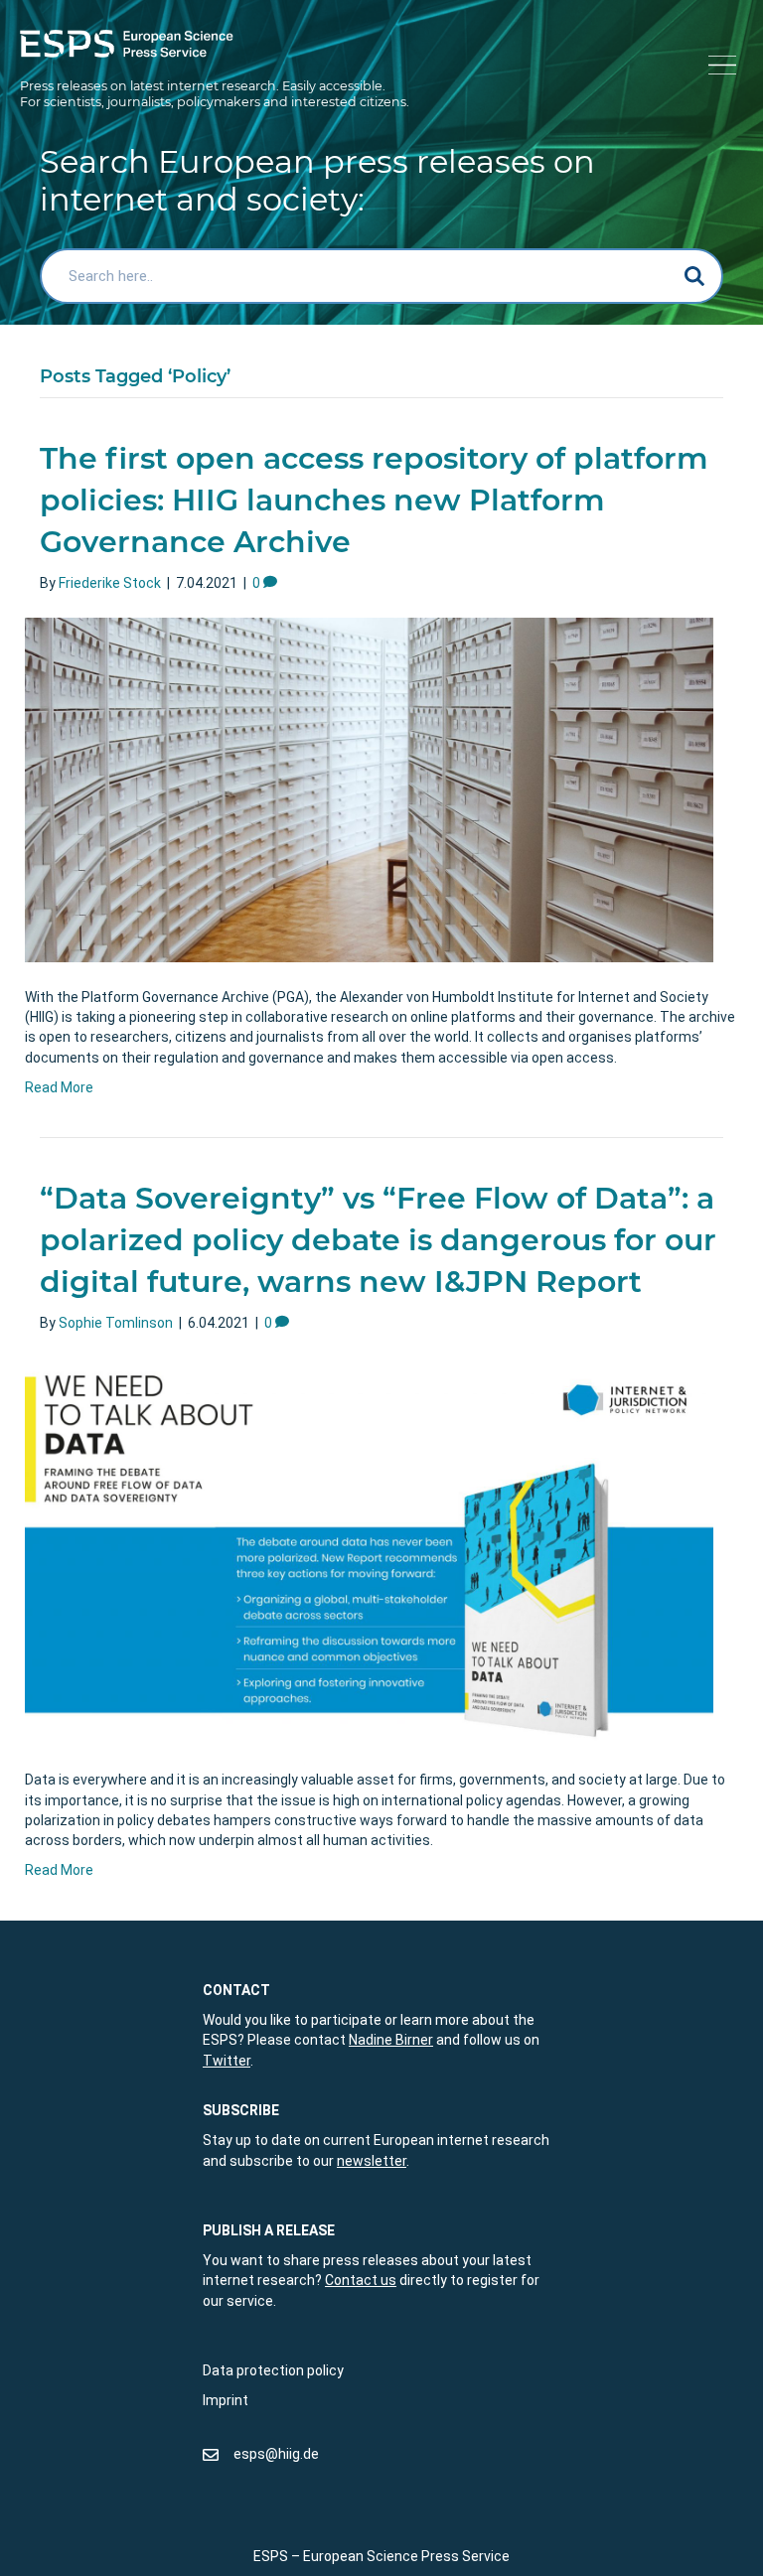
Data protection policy (273, 2370)
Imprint (226, 2400)
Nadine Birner (391, 2040)
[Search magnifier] (695, 276)
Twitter (227, 2061)
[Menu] (719, 66)
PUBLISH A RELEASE (269, 2230)
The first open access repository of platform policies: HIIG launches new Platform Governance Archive (374, 500)
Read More (59, 1087)
